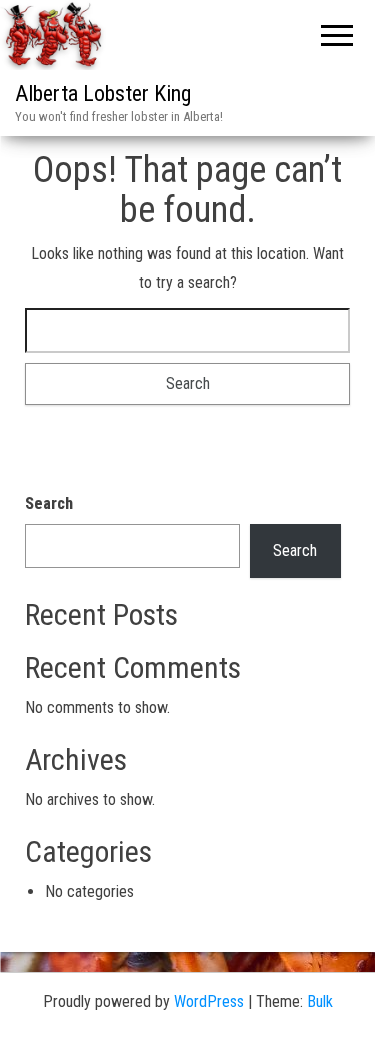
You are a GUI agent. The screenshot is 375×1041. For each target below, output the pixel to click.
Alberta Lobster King (103, 93)
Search (49, 503)
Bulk (320, 1001)
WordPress (209, 1001)
